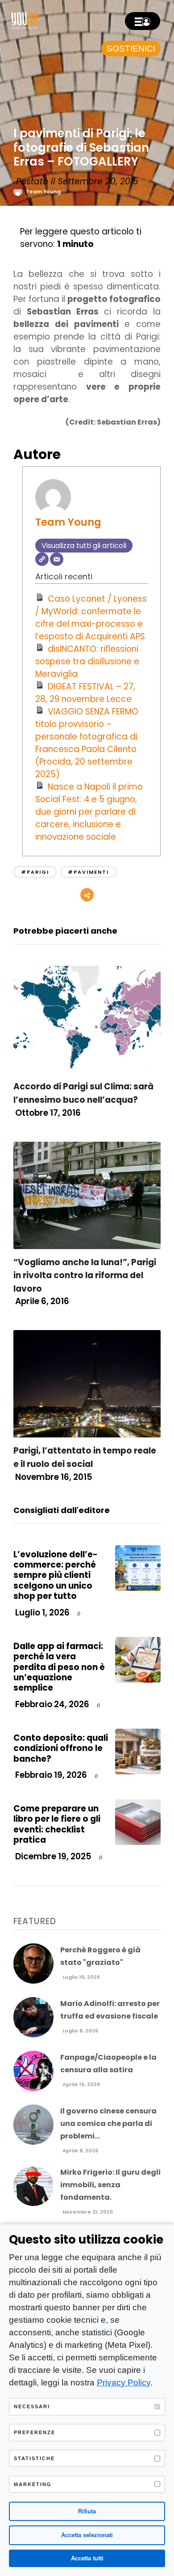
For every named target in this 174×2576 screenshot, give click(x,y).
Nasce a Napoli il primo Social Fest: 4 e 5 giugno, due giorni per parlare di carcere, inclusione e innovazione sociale (89, 812)
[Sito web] (42, 559)
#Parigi (35, 872)
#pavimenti (88, 872)
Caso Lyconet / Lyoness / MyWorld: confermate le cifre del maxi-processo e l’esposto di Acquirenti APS (91, 618)
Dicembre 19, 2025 (52, 1856)
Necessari (32, 2406)
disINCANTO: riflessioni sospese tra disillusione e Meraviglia (87, 661)
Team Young (43, 191)
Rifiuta (87, 2511)
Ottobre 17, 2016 (47, 1113)
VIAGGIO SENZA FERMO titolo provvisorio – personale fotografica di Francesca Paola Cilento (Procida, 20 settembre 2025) (87, 743)
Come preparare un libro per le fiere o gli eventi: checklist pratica (57, 1824)
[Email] (57, 559)
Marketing (33, 2484)
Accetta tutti (87, 2558)
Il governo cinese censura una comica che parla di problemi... (108, 2123)
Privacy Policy (124, 2383)
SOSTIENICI (131, 49)
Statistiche (34, 2458)
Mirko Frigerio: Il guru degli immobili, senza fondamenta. (110, 2185)
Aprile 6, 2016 (41, 1301)
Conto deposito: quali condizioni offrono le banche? (61, 1748)
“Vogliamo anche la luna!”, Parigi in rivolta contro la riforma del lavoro (85, 1275)
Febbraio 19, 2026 (50, 1775)
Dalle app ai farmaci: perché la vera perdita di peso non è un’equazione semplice (59, 1667)
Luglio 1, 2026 (41, 1613)
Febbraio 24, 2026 (51, 1704)
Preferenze (35, 2432)
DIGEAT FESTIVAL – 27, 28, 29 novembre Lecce (85, 693)
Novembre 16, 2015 (53, 1477)
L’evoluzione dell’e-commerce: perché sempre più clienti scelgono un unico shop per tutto (56, 1575)
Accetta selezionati (87, 2535)
